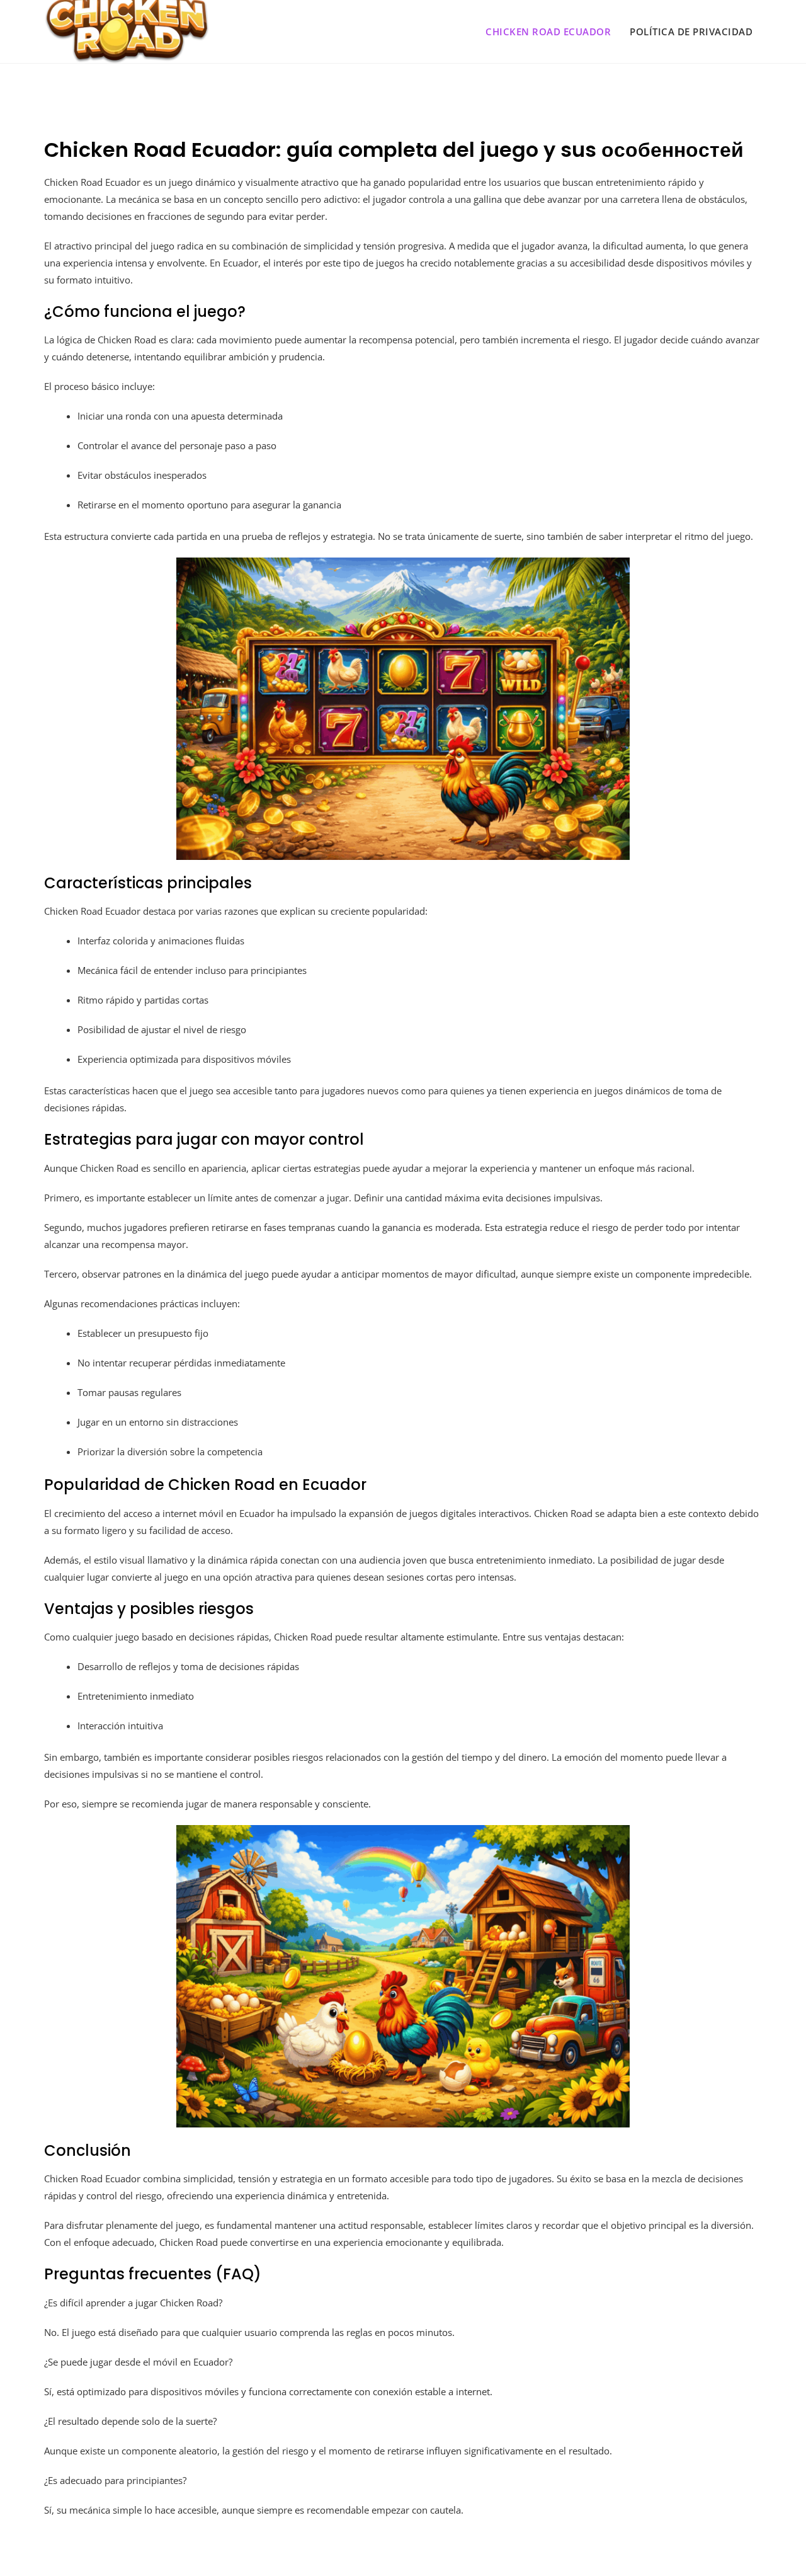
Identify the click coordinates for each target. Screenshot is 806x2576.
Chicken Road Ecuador (548, 31)
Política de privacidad (691, 31)
